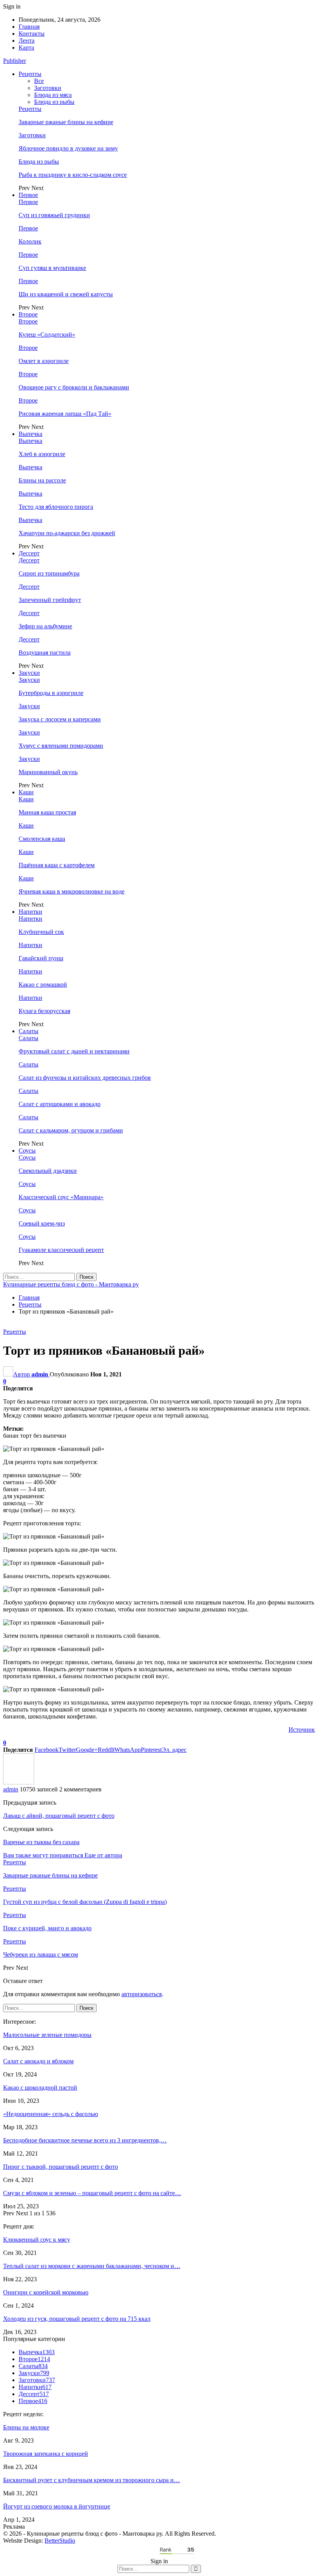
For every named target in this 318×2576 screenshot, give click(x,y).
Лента (27, 41)
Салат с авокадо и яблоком (38, 2061)
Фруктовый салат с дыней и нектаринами (74, 1051)
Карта (26, 48)
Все (39, 81)
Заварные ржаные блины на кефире (66, 122)
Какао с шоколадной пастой (40, 2088)
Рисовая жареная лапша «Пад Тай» (65, 414)
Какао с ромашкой (43, 985)
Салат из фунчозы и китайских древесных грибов (85, 1078)
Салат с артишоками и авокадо (60, 1104)
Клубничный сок (41, 932)
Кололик (30, 241)
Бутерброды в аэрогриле (51, 693)
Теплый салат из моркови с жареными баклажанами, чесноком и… (92, 2266)
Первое (28, 195)
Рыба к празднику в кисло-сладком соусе (73, 175)
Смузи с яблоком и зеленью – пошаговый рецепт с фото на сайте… (92, 2193)
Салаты (29, 1031)
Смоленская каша (42, 839)
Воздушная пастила (45, 653)
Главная (29, 27)
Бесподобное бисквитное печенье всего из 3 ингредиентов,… (85, 2140)
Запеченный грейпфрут (50, 600)
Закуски (29, 673)
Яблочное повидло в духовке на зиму (68, 148)
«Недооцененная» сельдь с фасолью (51, 2114)
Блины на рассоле (42, 480)
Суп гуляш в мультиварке (52, 268)
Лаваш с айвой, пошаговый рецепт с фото (59, 1816)
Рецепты (30, 74)
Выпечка (30, 434)
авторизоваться (142, 1994)
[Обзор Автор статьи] (19, 1782)
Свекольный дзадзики (48, 1171)
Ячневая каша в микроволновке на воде (72, 891)
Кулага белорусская (44, 1011)
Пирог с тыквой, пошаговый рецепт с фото (60, 2167)
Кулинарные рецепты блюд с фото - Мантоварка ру (71, 1284)
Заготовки (48, 88)
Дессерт (29, 553)
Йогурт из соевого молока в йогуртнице (57, 2506)
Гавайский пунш (41, 958)
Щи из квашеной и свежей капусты (66, 294)
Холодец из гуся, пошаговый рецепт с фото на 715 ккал (77, 2319)
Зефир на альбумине (45, 626)
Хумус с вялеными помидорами (61, 746)
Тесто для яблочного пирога (56, 507)
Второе (28, 314)
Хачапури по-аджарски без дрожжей (67, 533)
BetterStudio (60, 2541)
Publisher (15, 61)
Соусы (27, 1151)
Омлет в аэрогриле (44, 361)
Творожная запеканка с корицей (46, 2454)
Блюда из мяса (53, 95)
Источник (302, 1730)
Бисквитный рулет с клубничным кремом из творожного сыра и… (92, 2480)
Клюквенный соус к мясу (37, 2240)
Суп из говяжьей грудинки (54, 215)
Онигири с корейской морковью (46, 2292)
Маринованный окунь (48, 772)
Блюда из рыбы (54, 102)
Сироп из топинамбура (49, 573)
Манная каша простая (47, 812)
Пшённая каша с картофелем (57, 865)
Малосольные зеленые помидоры (47, 2035)
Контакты (32, 34)
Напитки (30, 912)
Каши (26, 792)
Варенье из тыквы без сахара (41, 1842)
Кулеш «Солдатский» (47, 335)
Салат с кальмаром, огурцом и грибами (71, 1130)
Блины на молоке (26, 2427)
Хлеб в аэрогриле (42, 454)
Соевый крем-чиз (42, 1223)
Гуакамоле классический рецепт (61, 1250)
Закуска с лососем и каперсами (60, 719)
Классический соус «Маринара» (61, 1197)
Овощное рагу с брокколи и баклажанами (74, 387)
